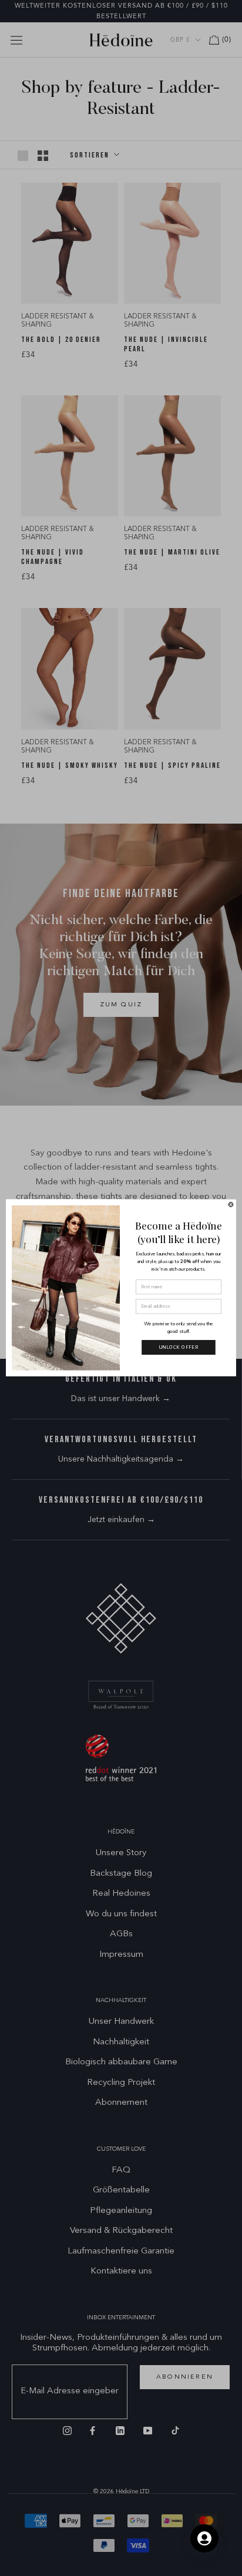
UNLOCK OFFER (179, 1347)
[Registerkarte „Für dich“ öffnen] (204, 2538)
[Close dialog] (231, 1205)
